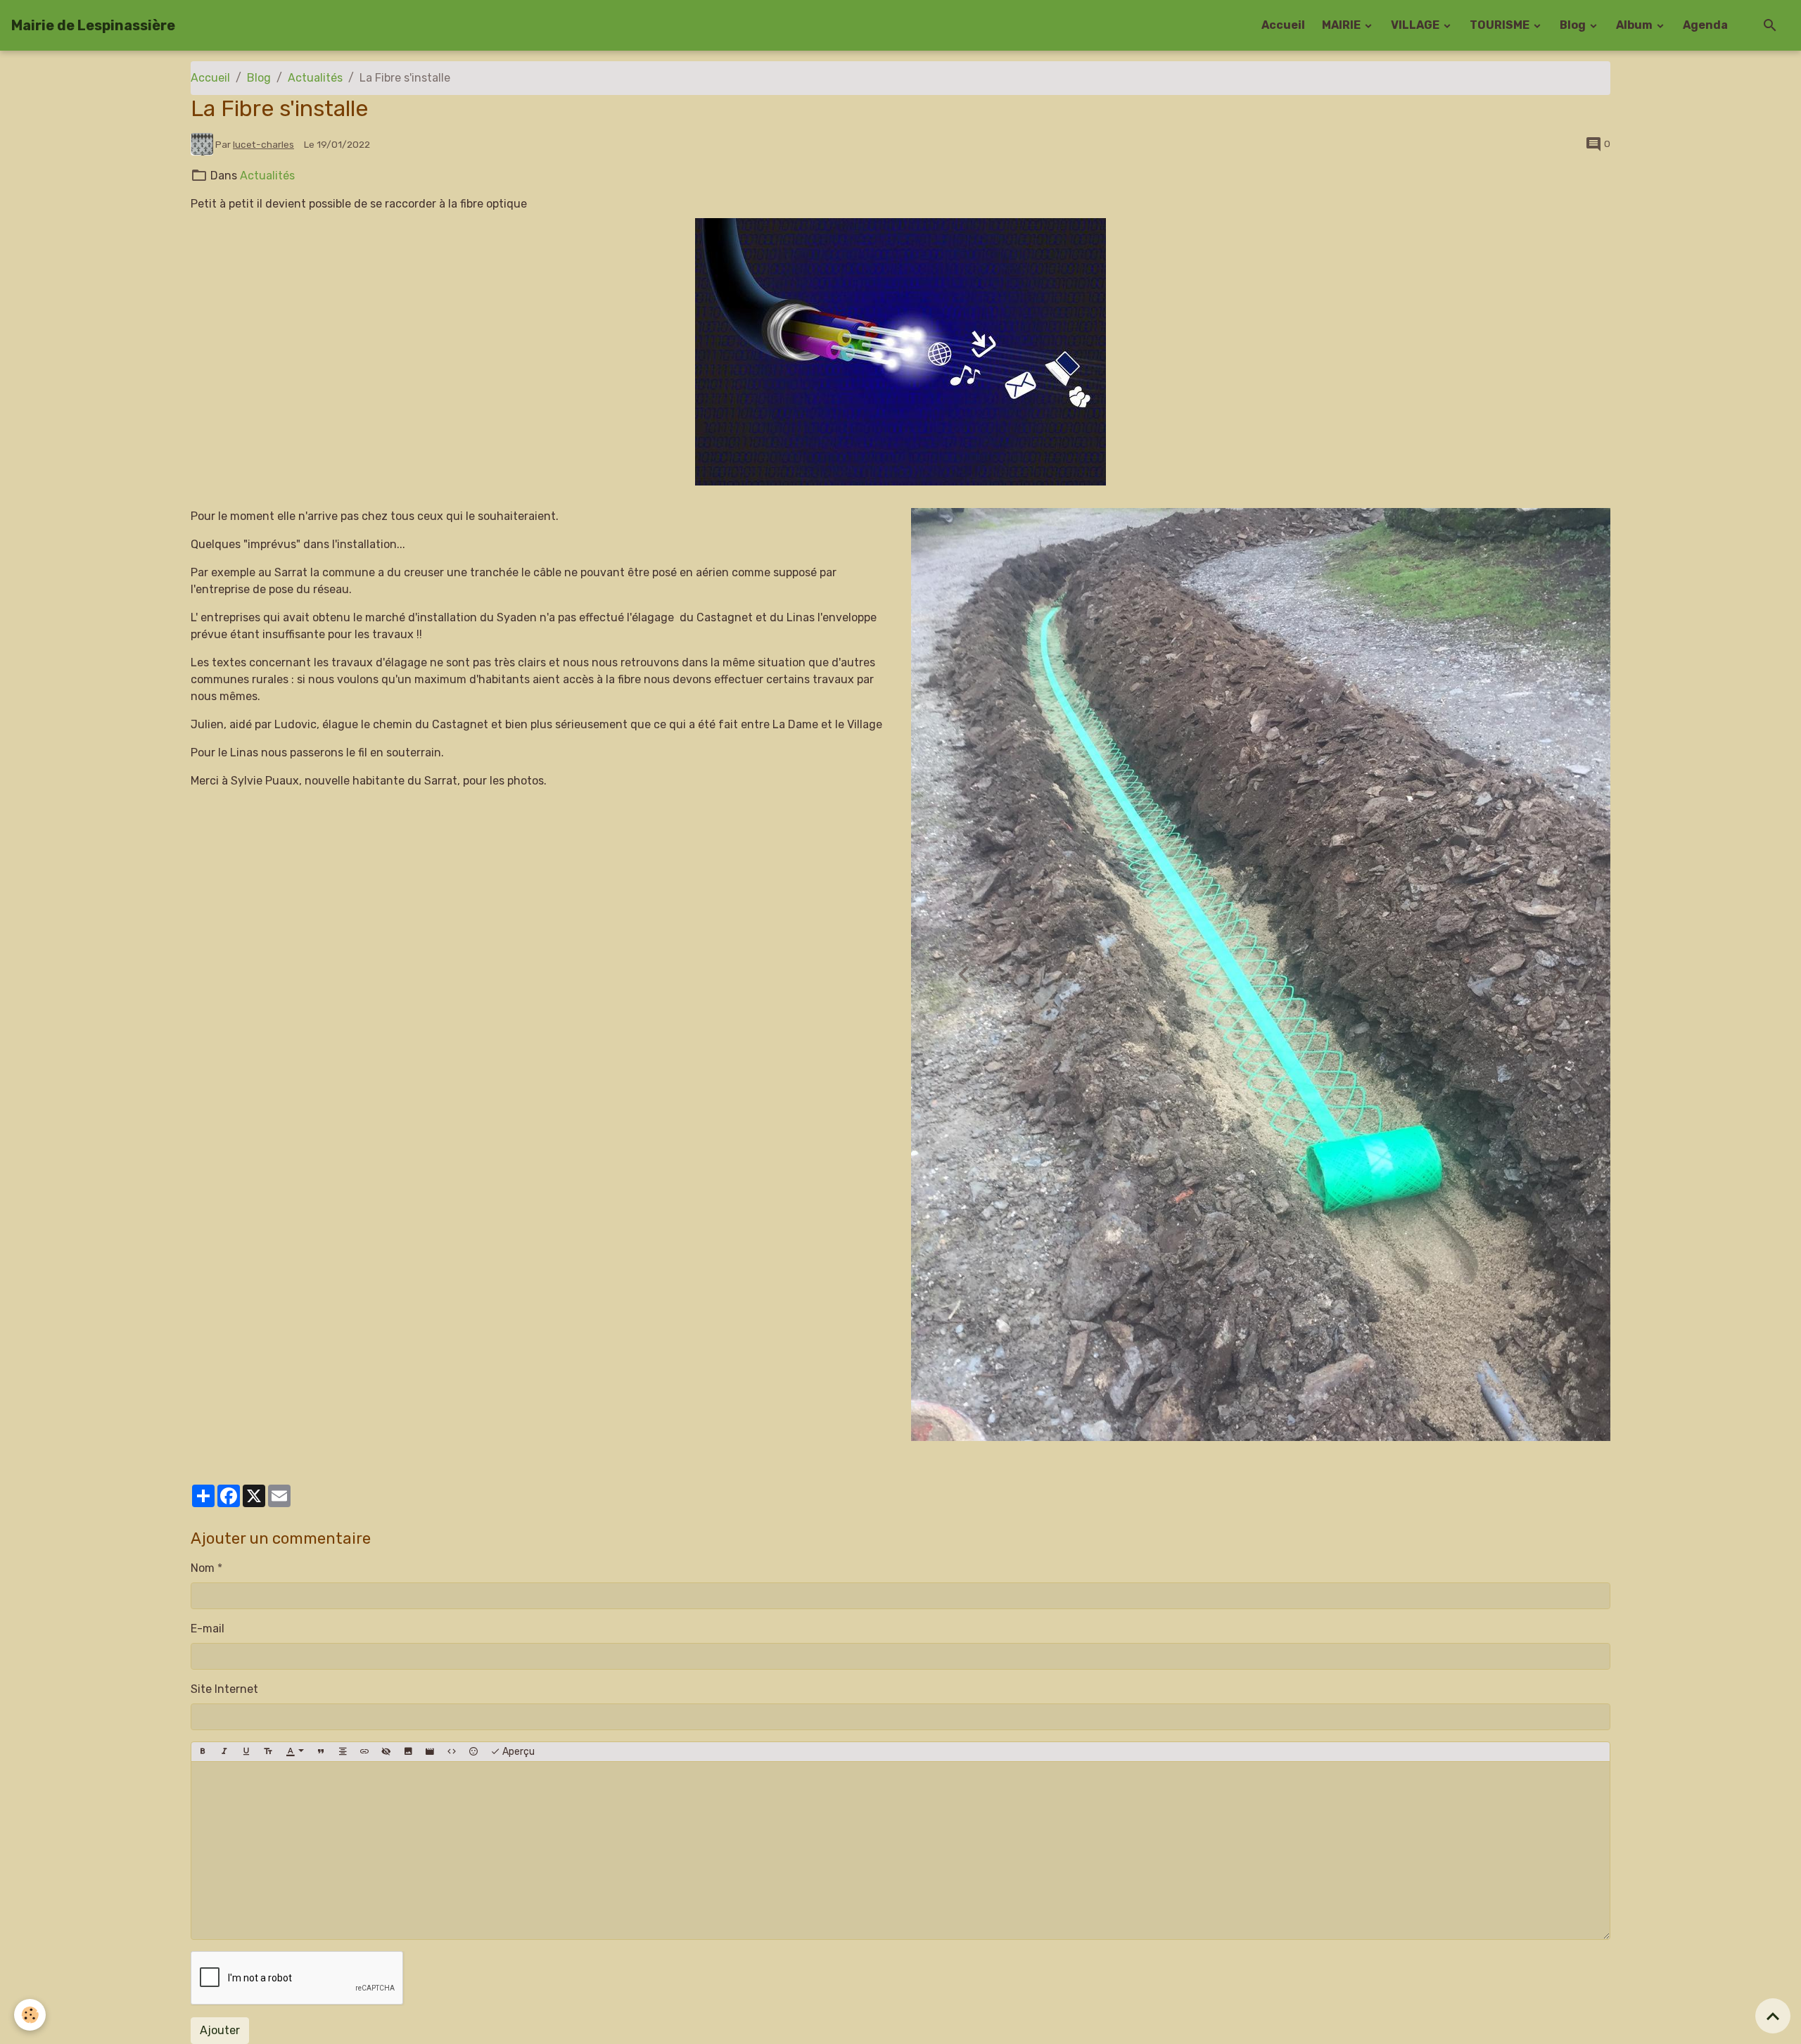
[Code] (452, 1752)
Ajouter (220, 2030)
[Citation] (321, 1752)
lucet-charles (263, 144)
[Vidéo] (430, 1752)
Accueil (1283, 25)
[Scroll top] (1773, 2016)
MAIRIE (1342, 25)
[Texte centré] (343, 1752)
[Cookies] (30, 2015)
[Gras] (203, 1752)
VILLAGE (1416, 25)
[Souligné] (246, 1752)
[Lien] (364, 1752)
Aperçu (517, 1752)
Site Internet (224, 1689)
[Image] (408, 1752)
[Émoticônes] (473, 1752)
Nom (203, 1568)
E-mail (208, 1629)
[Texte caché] (386, 1752)
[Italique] (224, 1752)
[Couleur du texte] (295, 1752)
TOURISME (1501, 25)
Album (1635, 25)
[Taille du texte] (268, 1752)
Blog (1574, 25)
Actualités (315, 78)
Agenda (1705, 25)
